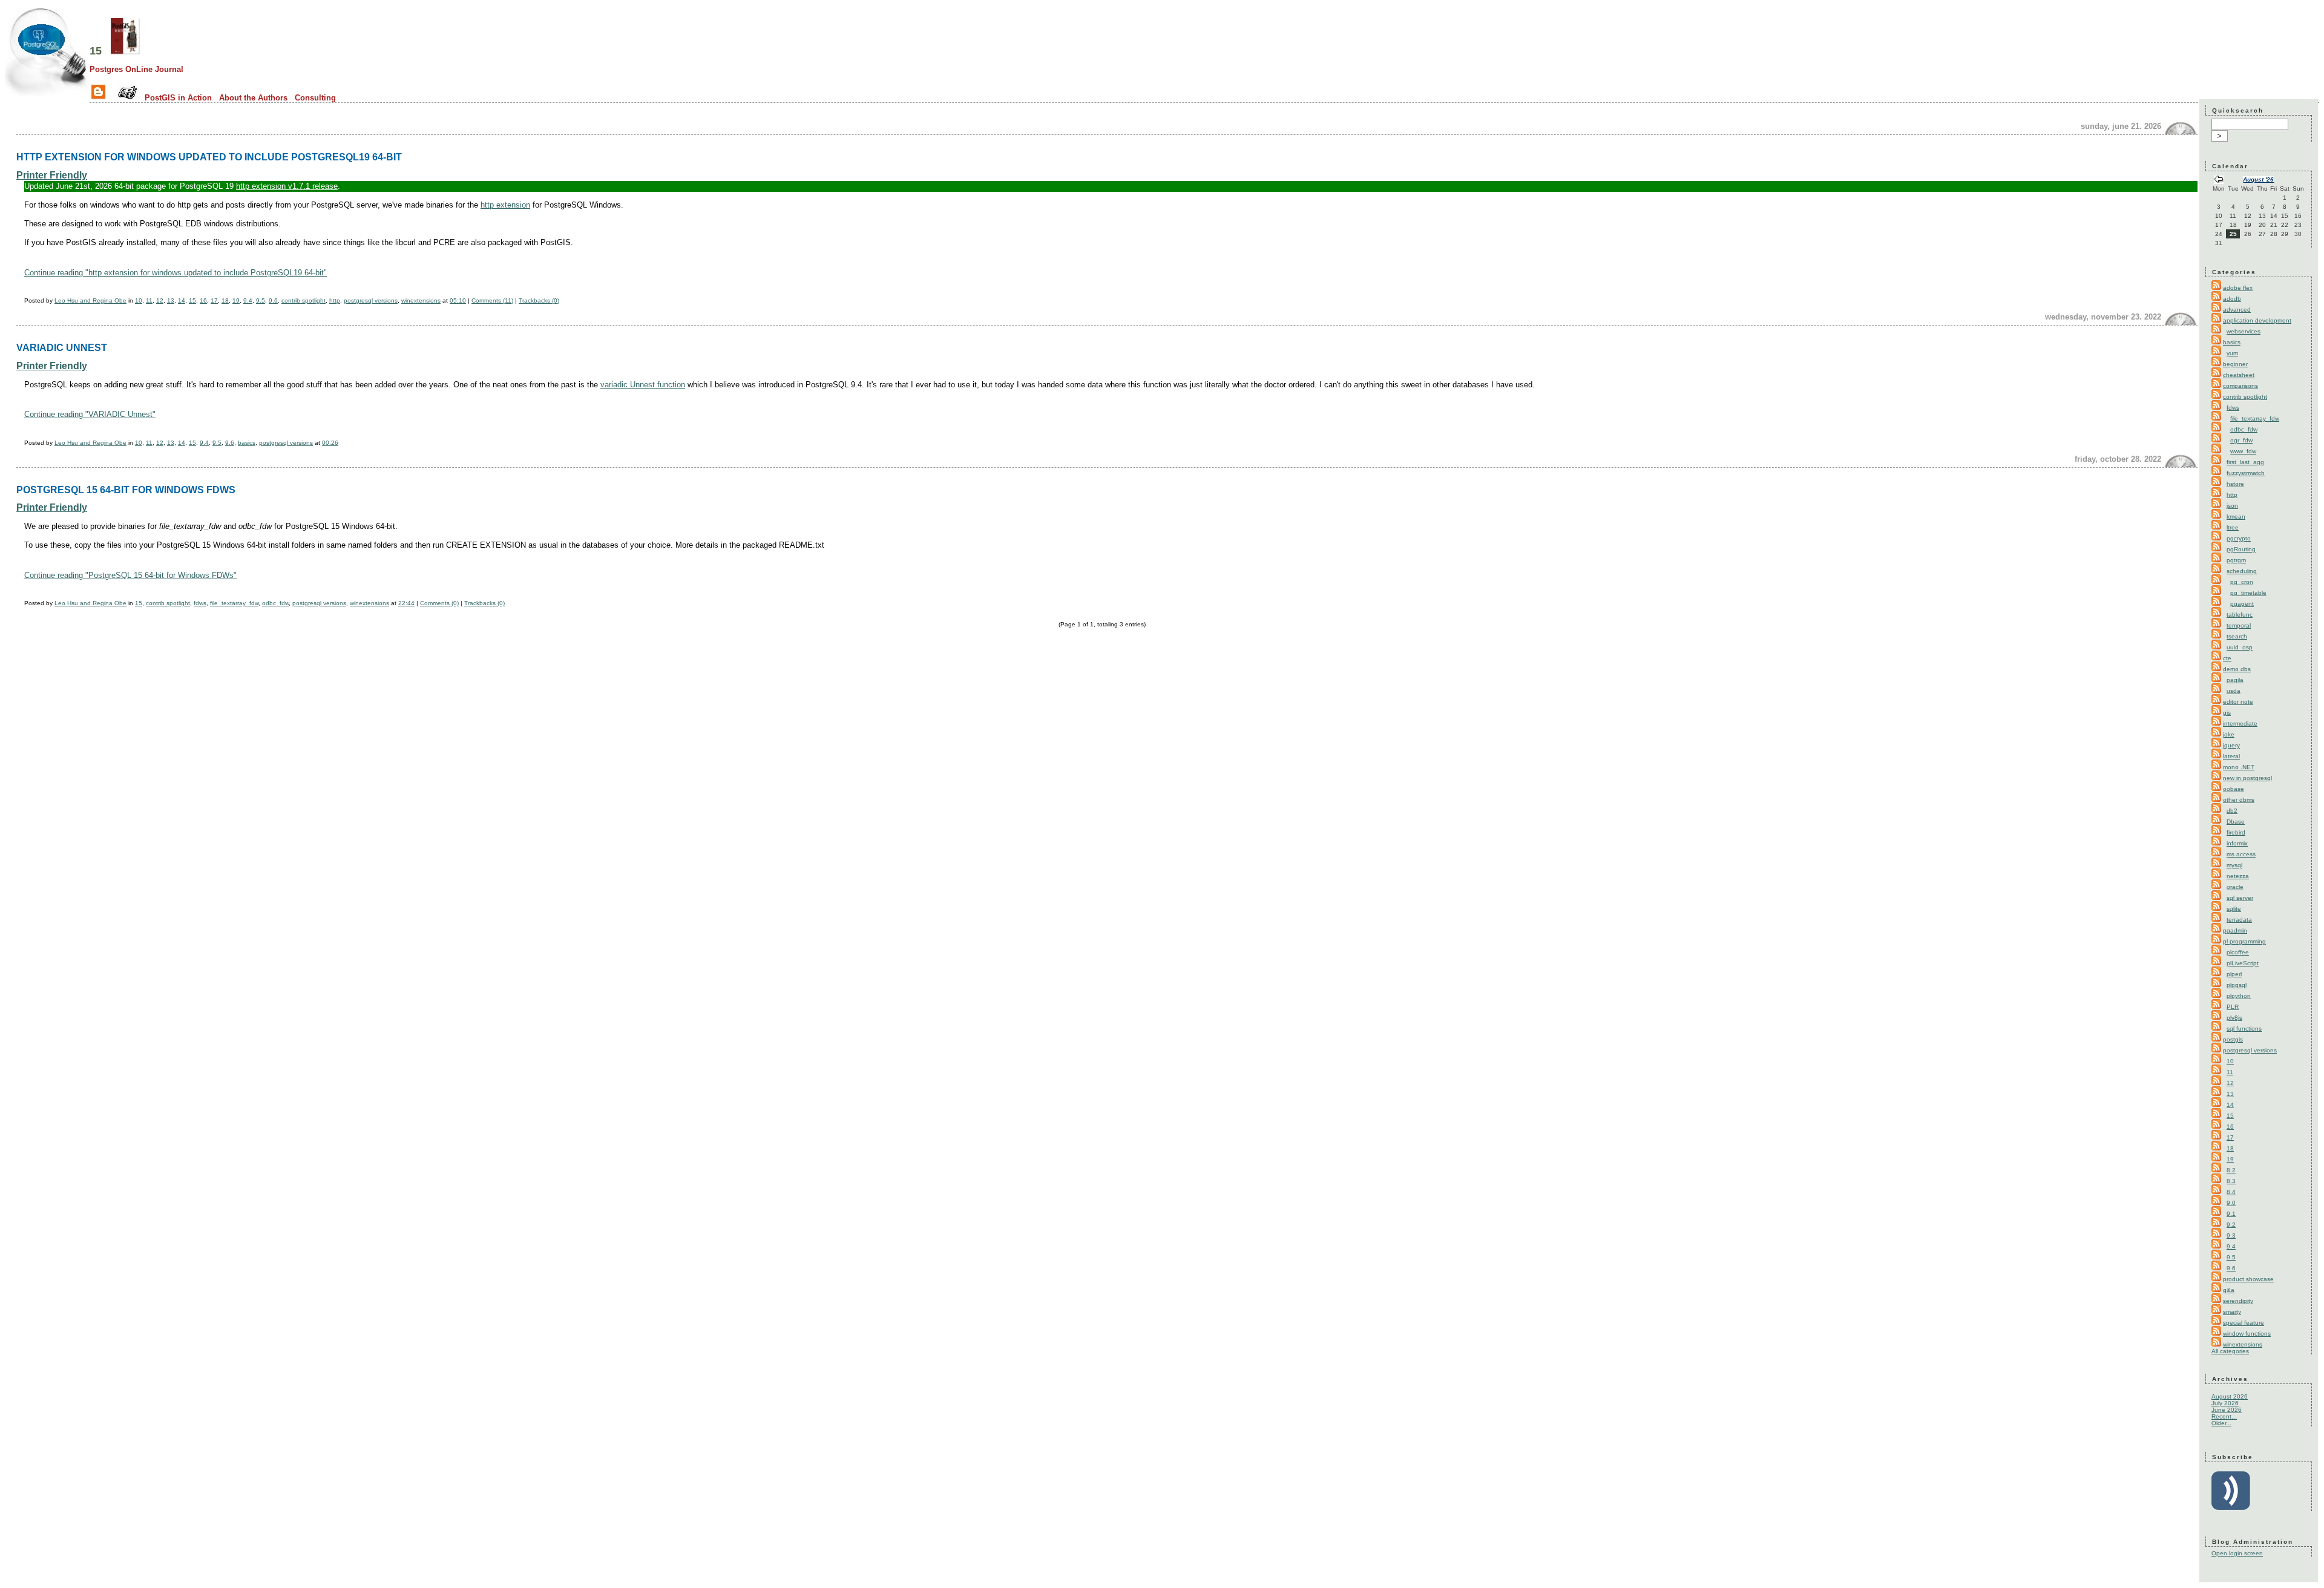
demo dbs (2237, 669)
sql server (2240, 898)
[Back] (2219, 181)
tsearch (2237, 636)
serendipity (2238, 1301)
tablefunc (2240, 615)
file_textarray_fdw (234, 603)
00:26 (330, 443)
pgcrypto (2239, 538)
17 (214, 300)
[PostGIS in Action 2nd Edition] (125, 51)
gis (2227, 713)
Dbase (2236, 822)
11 (149, 300)
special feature (2244, 1323)
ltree (2233, 527)
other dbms (2239, 800)
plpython (2239, 996)
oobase (2234, 789)
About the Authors (253, 98)
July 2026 (2225, 1403)
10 (139, 300)
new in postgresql (2247, 778)
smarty (2232, 1312)
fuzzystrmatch (2246, 473)
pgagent (2242, 604)
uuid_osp (2240, 647)
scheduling (2242, 571)
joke (2229, 734)
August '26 (2258, 179)
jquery (2231, 745)
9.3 (2231, 1235)
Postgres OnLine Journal (136, 69)
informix (2237, 843)
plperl (2234, 974)
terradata (2239, 920)
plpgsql (2237, 985)
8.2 (2231, 1170)
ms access (2241, 854)
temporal (2239, 625)
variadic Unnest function (643, 385)
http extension (505, 205)
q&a (2229, 1290)
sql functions (2244, 1029)
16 (203, 300)
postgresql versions (371, 300)
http (335, 300)
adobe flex (2238, 288)
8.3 (2231, 1181)
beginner (2235, 364)
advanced (2237, 310)
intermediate (2240, 723)
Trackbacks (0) (539, 300)
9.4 (248, 300)
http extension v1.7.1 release (287, 186)
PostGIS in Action (178, 98)
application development (2257, 320)
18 (225, 300)
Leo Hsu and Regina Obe (90, 300)
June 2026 (2227, 1410)
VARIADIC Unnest (62, 347)
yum (2232, 353)
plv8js (2234, 1018)
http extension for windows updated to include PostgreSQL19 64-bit (209, 157)
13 (171, 300)
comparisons (2240, 386)
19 (236, 300)
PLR (2233, 1007)
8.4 (2231, 1192)
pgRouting (2241, 549)
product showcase (2248, 1279)
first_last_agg (2245, 462)
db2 (2232, 811)
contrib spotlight (304, 300)
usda (2234, 691)
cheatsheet (2239, 375)
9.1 (2231, 1214)
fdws (200, 603)
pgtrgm (2236, 560)
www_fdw (2243, 451)
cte (2227, 658)
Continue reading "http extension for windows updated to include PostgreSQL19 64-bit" (176, 273)
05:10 (458, 300)
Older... (2221, 1423)
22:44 (406, 603)
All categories (2230, 1351)
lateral (2231, 756)
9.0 (2231, 1203)
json (2232, 506)
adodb (2232, 299)
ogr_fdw (2241, 440)
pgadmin (2235, 930)
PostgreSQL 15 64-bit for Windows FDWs (126, 490)
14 (182, 300)
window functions (2247, 1334)
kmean (2236, 517)
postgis (2233, 1039)
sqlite (2234, 909)
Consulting (315, 98)
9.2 (2231, 1225)
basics (247, 443)
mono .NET (2239, 767)
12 (160, 300)
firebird (2236, 832)
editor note (2238, 702)
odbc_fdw (275, 603)
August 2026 (2230, 1396)
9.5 (261, 300)
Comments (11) (492, 300)
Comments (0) (439, 603)
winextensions (421, 300)
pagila (2235, 680)
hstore (2235, 484)
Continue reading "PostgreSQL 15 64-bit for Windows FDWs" (130, 575)
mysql (2234, 865)
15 (96, 51)
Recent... (2224, 1416)
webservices (2244, 331)
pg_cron (2242, 582)
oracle (2235, 887)
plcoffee (2238, 952)
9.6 (273, 300)
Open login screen (2237, 1553)
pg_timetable (2248, 593)
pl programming (2244, 941)
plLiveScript (2243, 963)
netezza (2238, 876)
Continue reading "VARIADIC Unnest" (90, 414)
